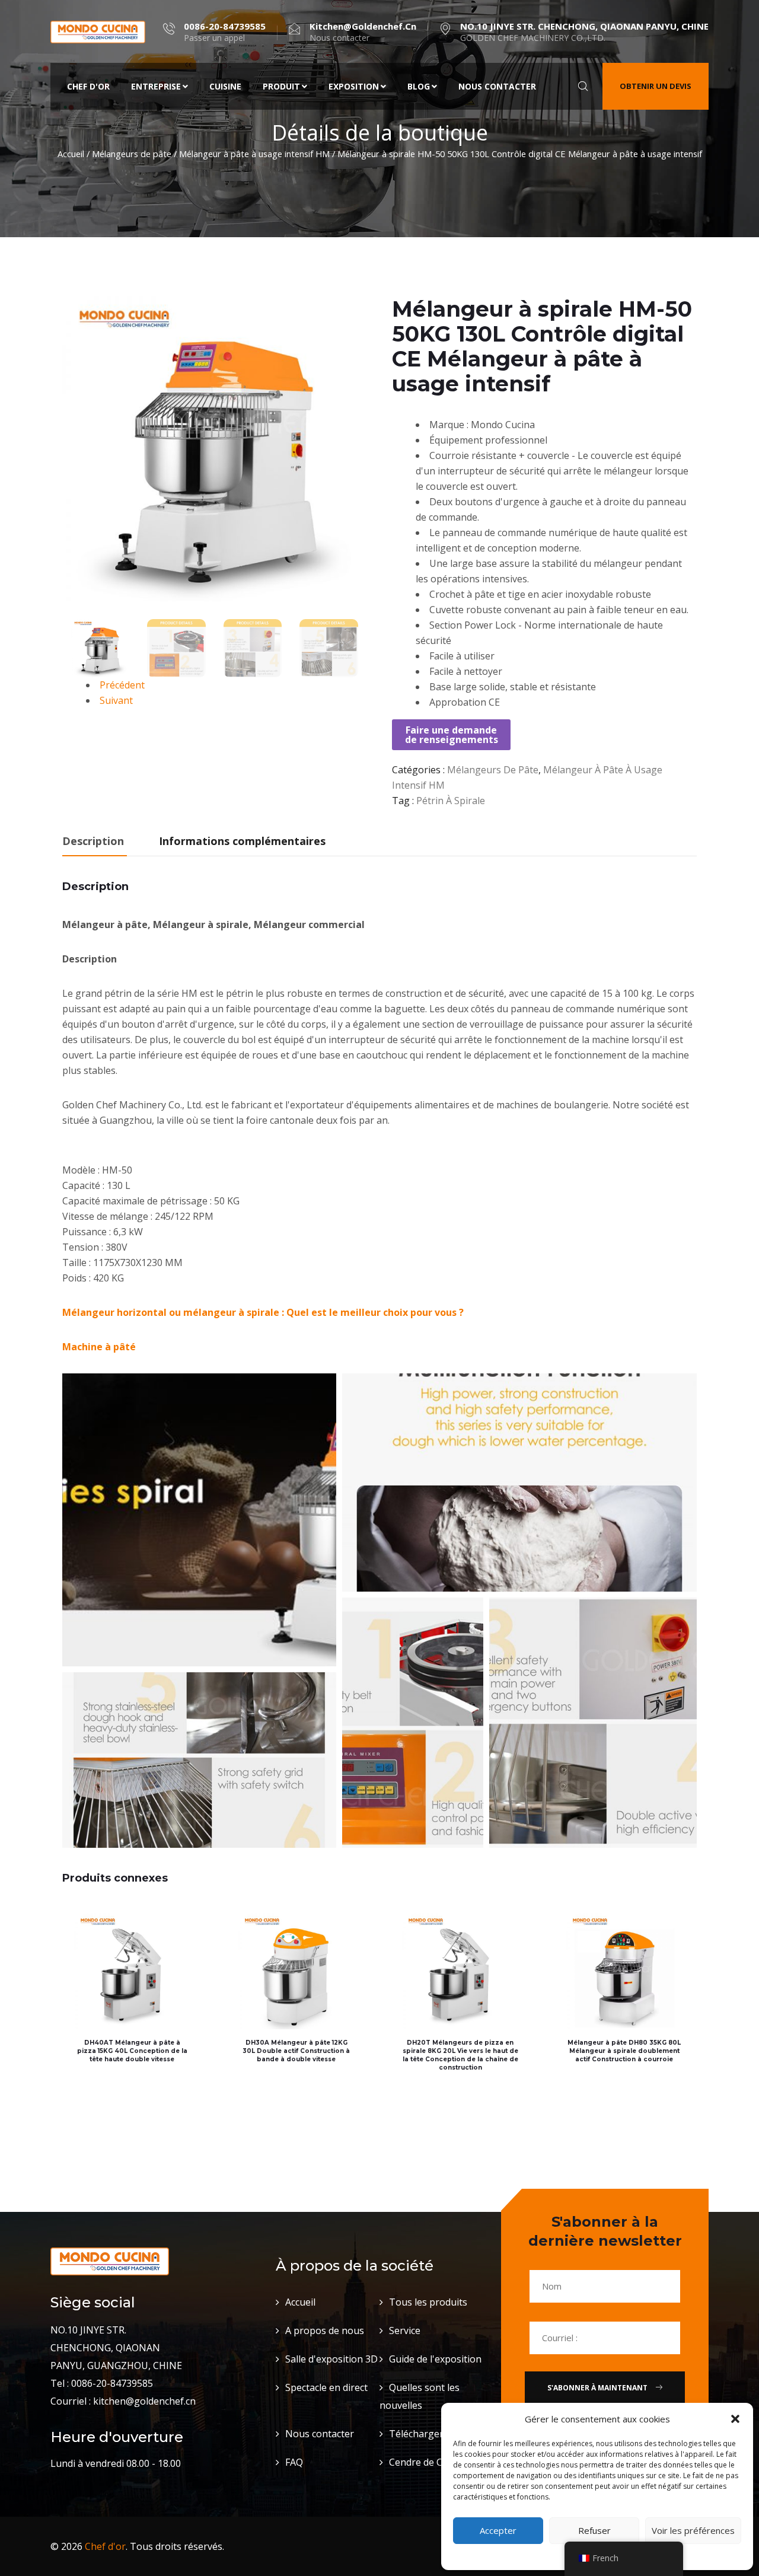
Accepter (498, 2530)
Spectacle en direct (326, 2387)
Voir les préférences (693, 2530)
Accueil (71, 154)
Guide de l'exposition (435, 2359)
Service (405, 2330)
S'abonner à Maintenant (598, 2388)
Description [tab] (93, 841)
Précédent (122, 685)
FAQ (294, 2462)
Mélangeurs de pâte (132, 154)
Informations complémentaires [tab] (242, 841)
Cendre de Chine (425, 2462)
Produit (281, 86)
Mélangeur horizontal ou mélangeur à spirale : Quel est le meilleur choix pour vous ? (263, 1312)
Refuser (594, 2530)
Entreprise (156, 86)
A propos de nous (325, 2330)
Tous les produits (428, 2302)
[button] (735, 2419)
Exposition (354, 86)
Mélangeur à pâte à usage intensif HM (254, 154)
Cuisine (225, 86)
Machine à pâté (99, 1347)
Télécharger (416, 2434)
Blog (419, 86)
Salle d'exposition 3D (331, 2359)
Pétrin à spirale (451, 801)
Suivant (116, 700)
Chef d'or (88, 86)
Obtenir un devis (656, 86)
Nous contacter (497, 86)
